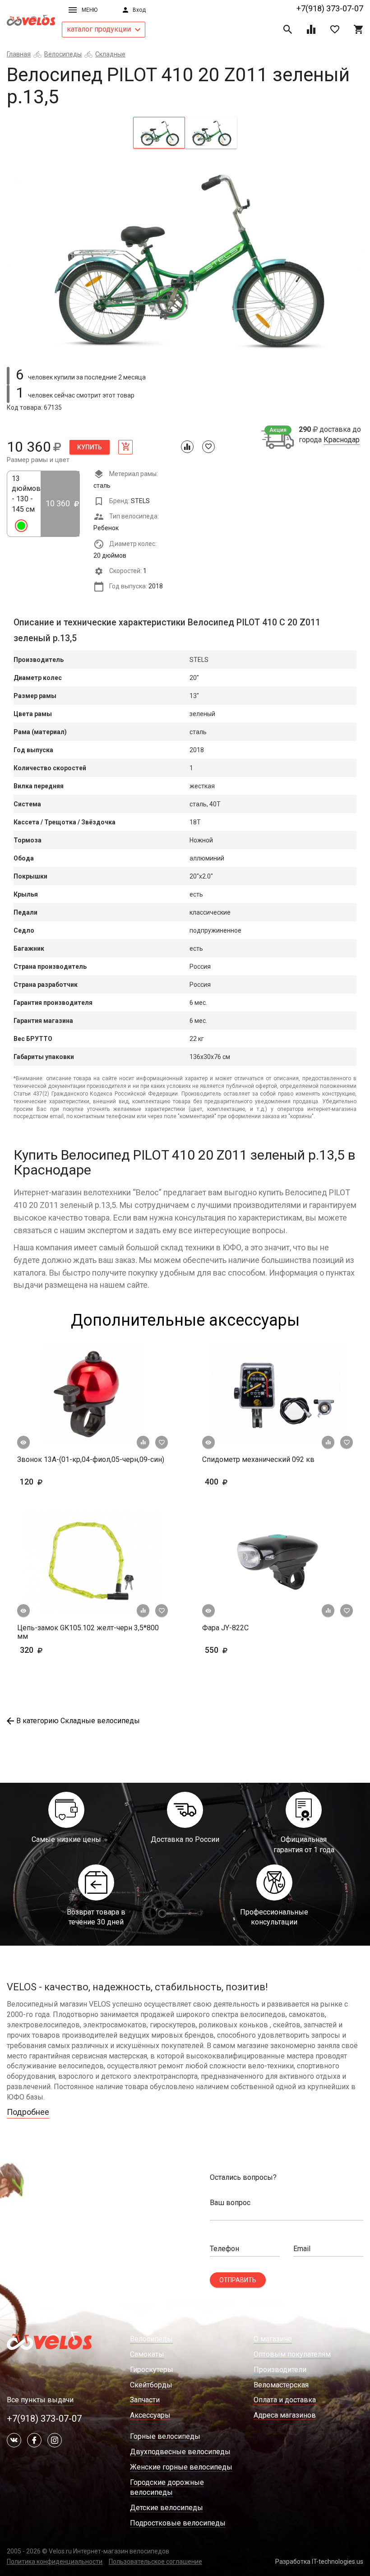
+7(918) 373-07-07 (330, 8)
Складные (110, 54)
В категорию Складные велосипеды (78, 1721)
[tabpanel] (185, 256)
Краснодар (342, 440)
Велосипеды (63, 54)
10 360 (59, 503)
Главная (19, 54)
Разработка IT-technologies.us (319, 2562)
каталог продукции (100, 29)
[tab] (159, 133)
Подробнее (28, 2112)
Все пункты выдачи (40, 2400)
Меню (90, 10)
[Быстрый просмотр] (23, 1443)
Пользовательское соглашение (155, 2562)
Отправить (238, 2280)
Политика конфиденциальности (55, 2562)
